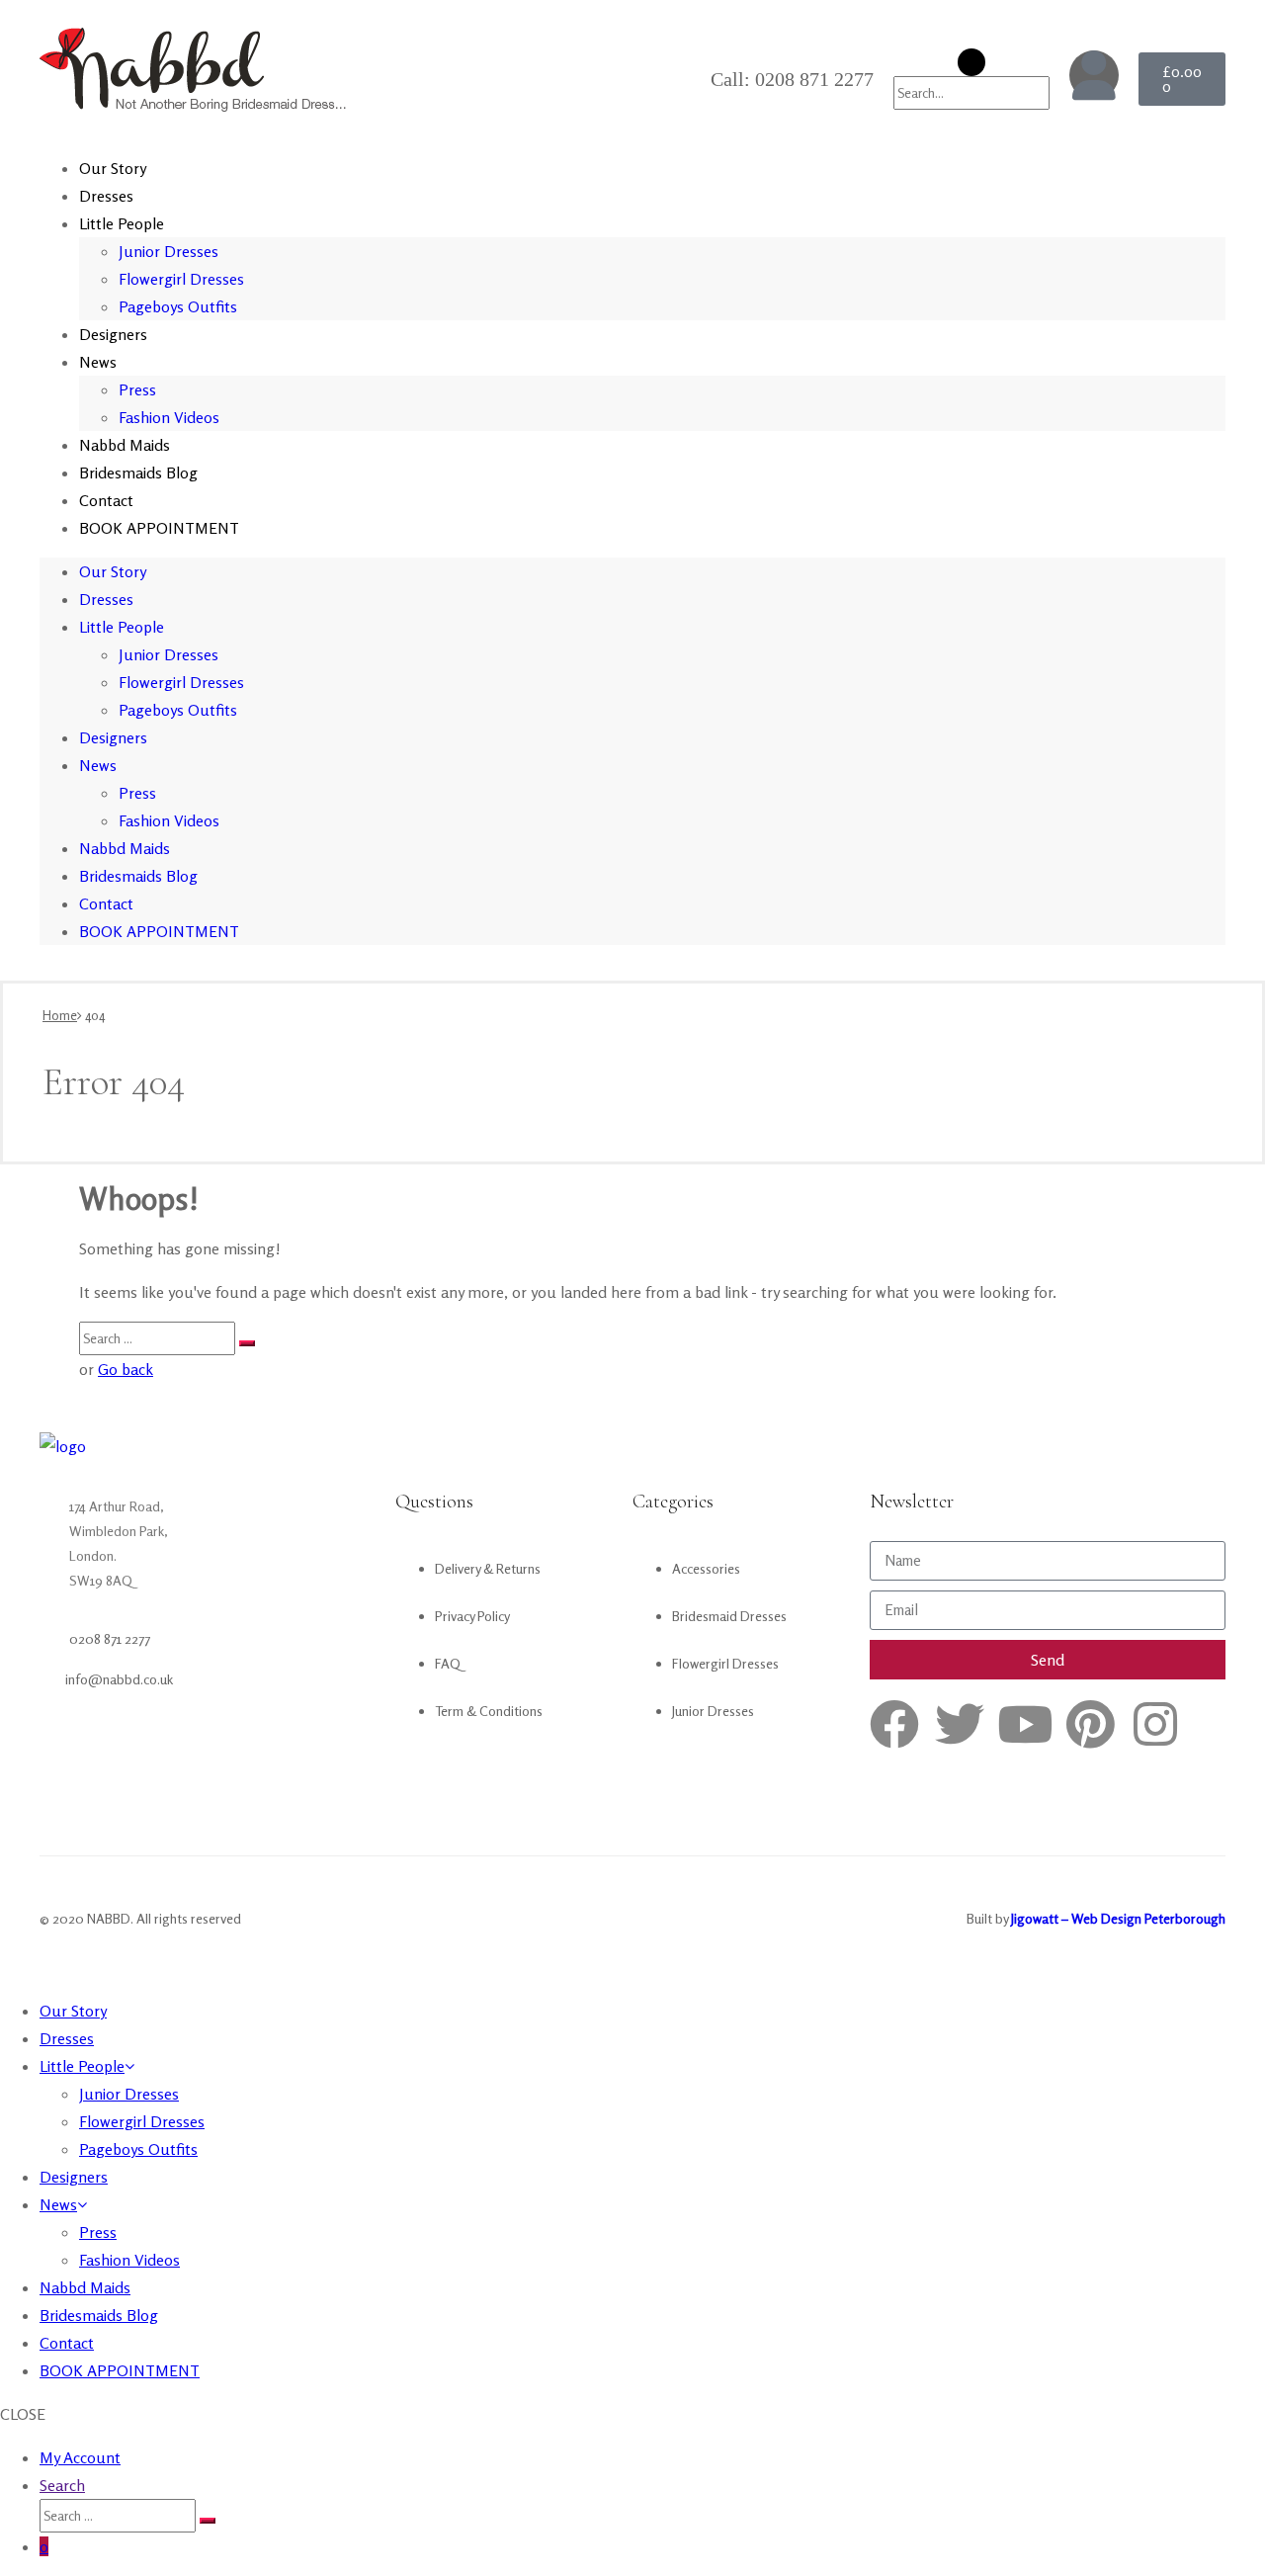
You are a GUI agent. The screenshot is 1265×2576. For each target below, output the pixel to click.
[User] (1094, 75)
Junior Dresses (169, 251)
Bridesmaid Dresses (729, 1616)
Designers (113, 334)
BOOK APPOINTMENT (159, 528)
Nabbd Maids (125, 445)
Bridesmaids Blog (138, 472)
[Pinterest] (1090, 1724)
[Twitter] (960, 1724)
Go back (126, 1369)
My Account (80, 2457)
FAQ (448, 1663)
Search (62, 2485)
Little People (122, 223)
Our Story (113, 168)
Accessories (706, 1568)
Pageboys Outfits (178, 306)
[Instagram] (1155, 1724)
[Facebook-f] (894, 1724)
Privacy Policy (472, 1616)
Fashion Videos (169, 417)
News (98, 362)
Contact (106, 500)
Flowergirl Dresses (181, 279)
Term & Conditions (489, 1711)
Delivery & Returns (488, 1568)
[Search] (247, 1343)
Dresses (106, 196)
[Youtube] (1025, 1724)
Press (137, 389)
